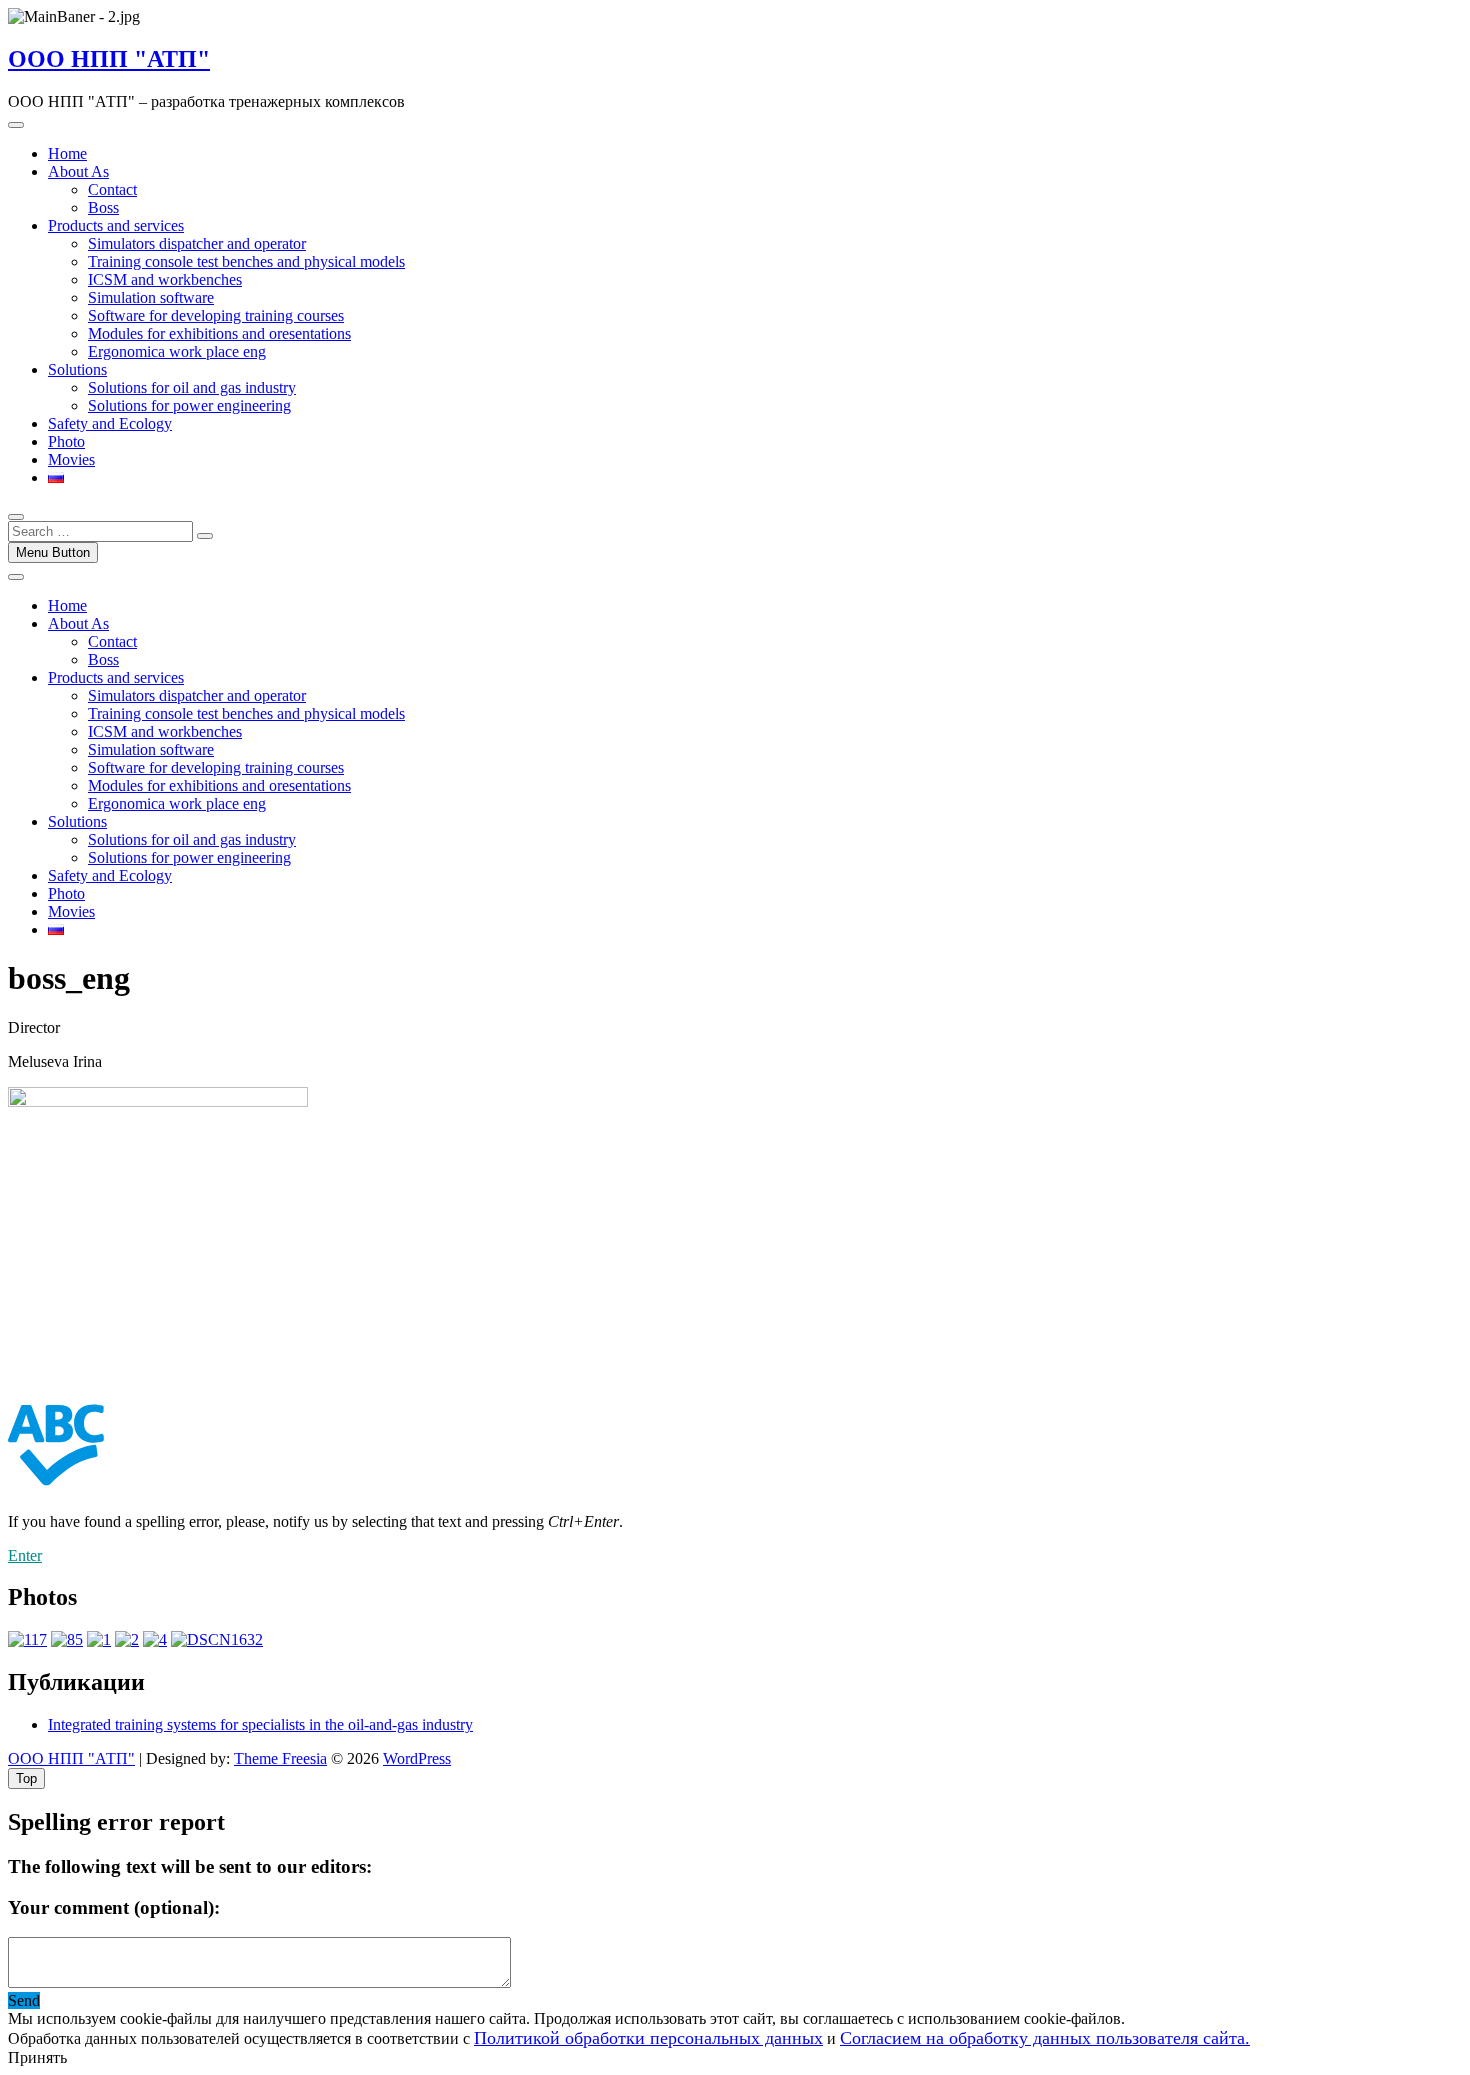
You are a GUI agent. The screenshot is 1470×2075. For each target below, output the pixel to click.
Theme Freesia (280, 1758)
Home (67, 153)
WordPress (417, 1758)
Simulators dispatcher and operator (197, 243)
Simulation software (151, 297)
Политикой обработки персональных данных (648, 2038)
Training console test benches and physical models (246, 261)
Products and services (116, 225)
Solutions (77, 369)
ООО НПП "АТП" (109, 59)
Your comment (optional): (114, 1907)
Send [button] (24, 2000)
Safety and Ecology (110, 423)
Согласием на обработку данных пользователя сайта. (1045, 2038)
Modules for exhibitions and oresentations (219, 333)
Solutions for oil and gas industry (192, 387)
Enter (25, 1555)
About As (78, 171)
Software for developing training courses (216, 315)
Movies (71, 459)
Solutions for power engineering (189, 405)
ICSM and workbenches (165, 279)
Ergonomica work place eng (177, 351)
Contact (112, 189)
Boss (103, 207)
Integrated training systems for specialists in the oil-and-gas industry (260, 1724)
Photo (66, 441)
